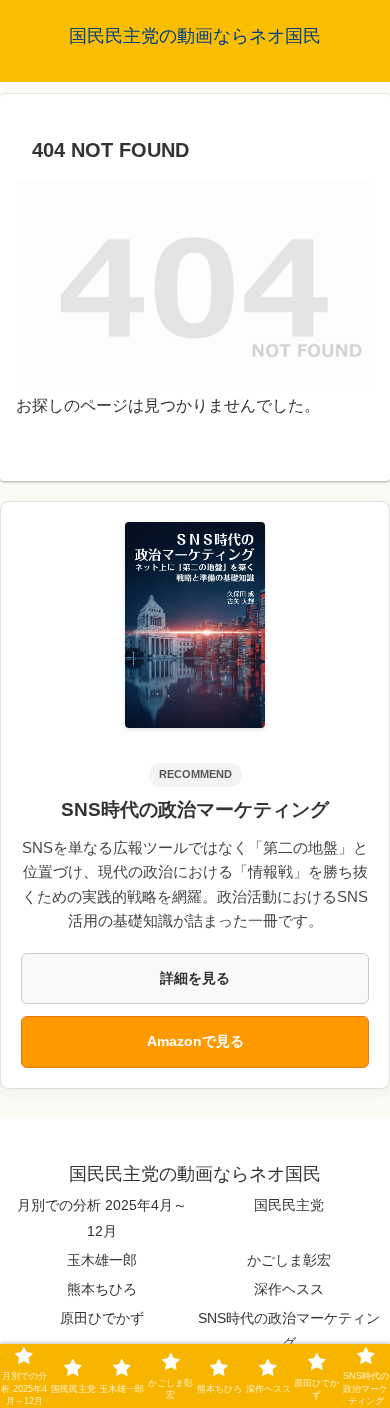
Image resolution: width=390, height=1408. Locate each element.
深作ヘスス (289, 1289)
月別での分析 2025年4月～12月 (102, 1217)
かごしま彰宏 (289, 1260)
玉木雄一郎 (102, 1260)
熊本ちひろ (102, 1289)
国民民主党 (289, 1205)
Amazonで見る (195, 1041)
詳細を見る (195, 978)
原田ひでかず (102, 1318)
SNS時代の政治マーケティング (289, 1330)
